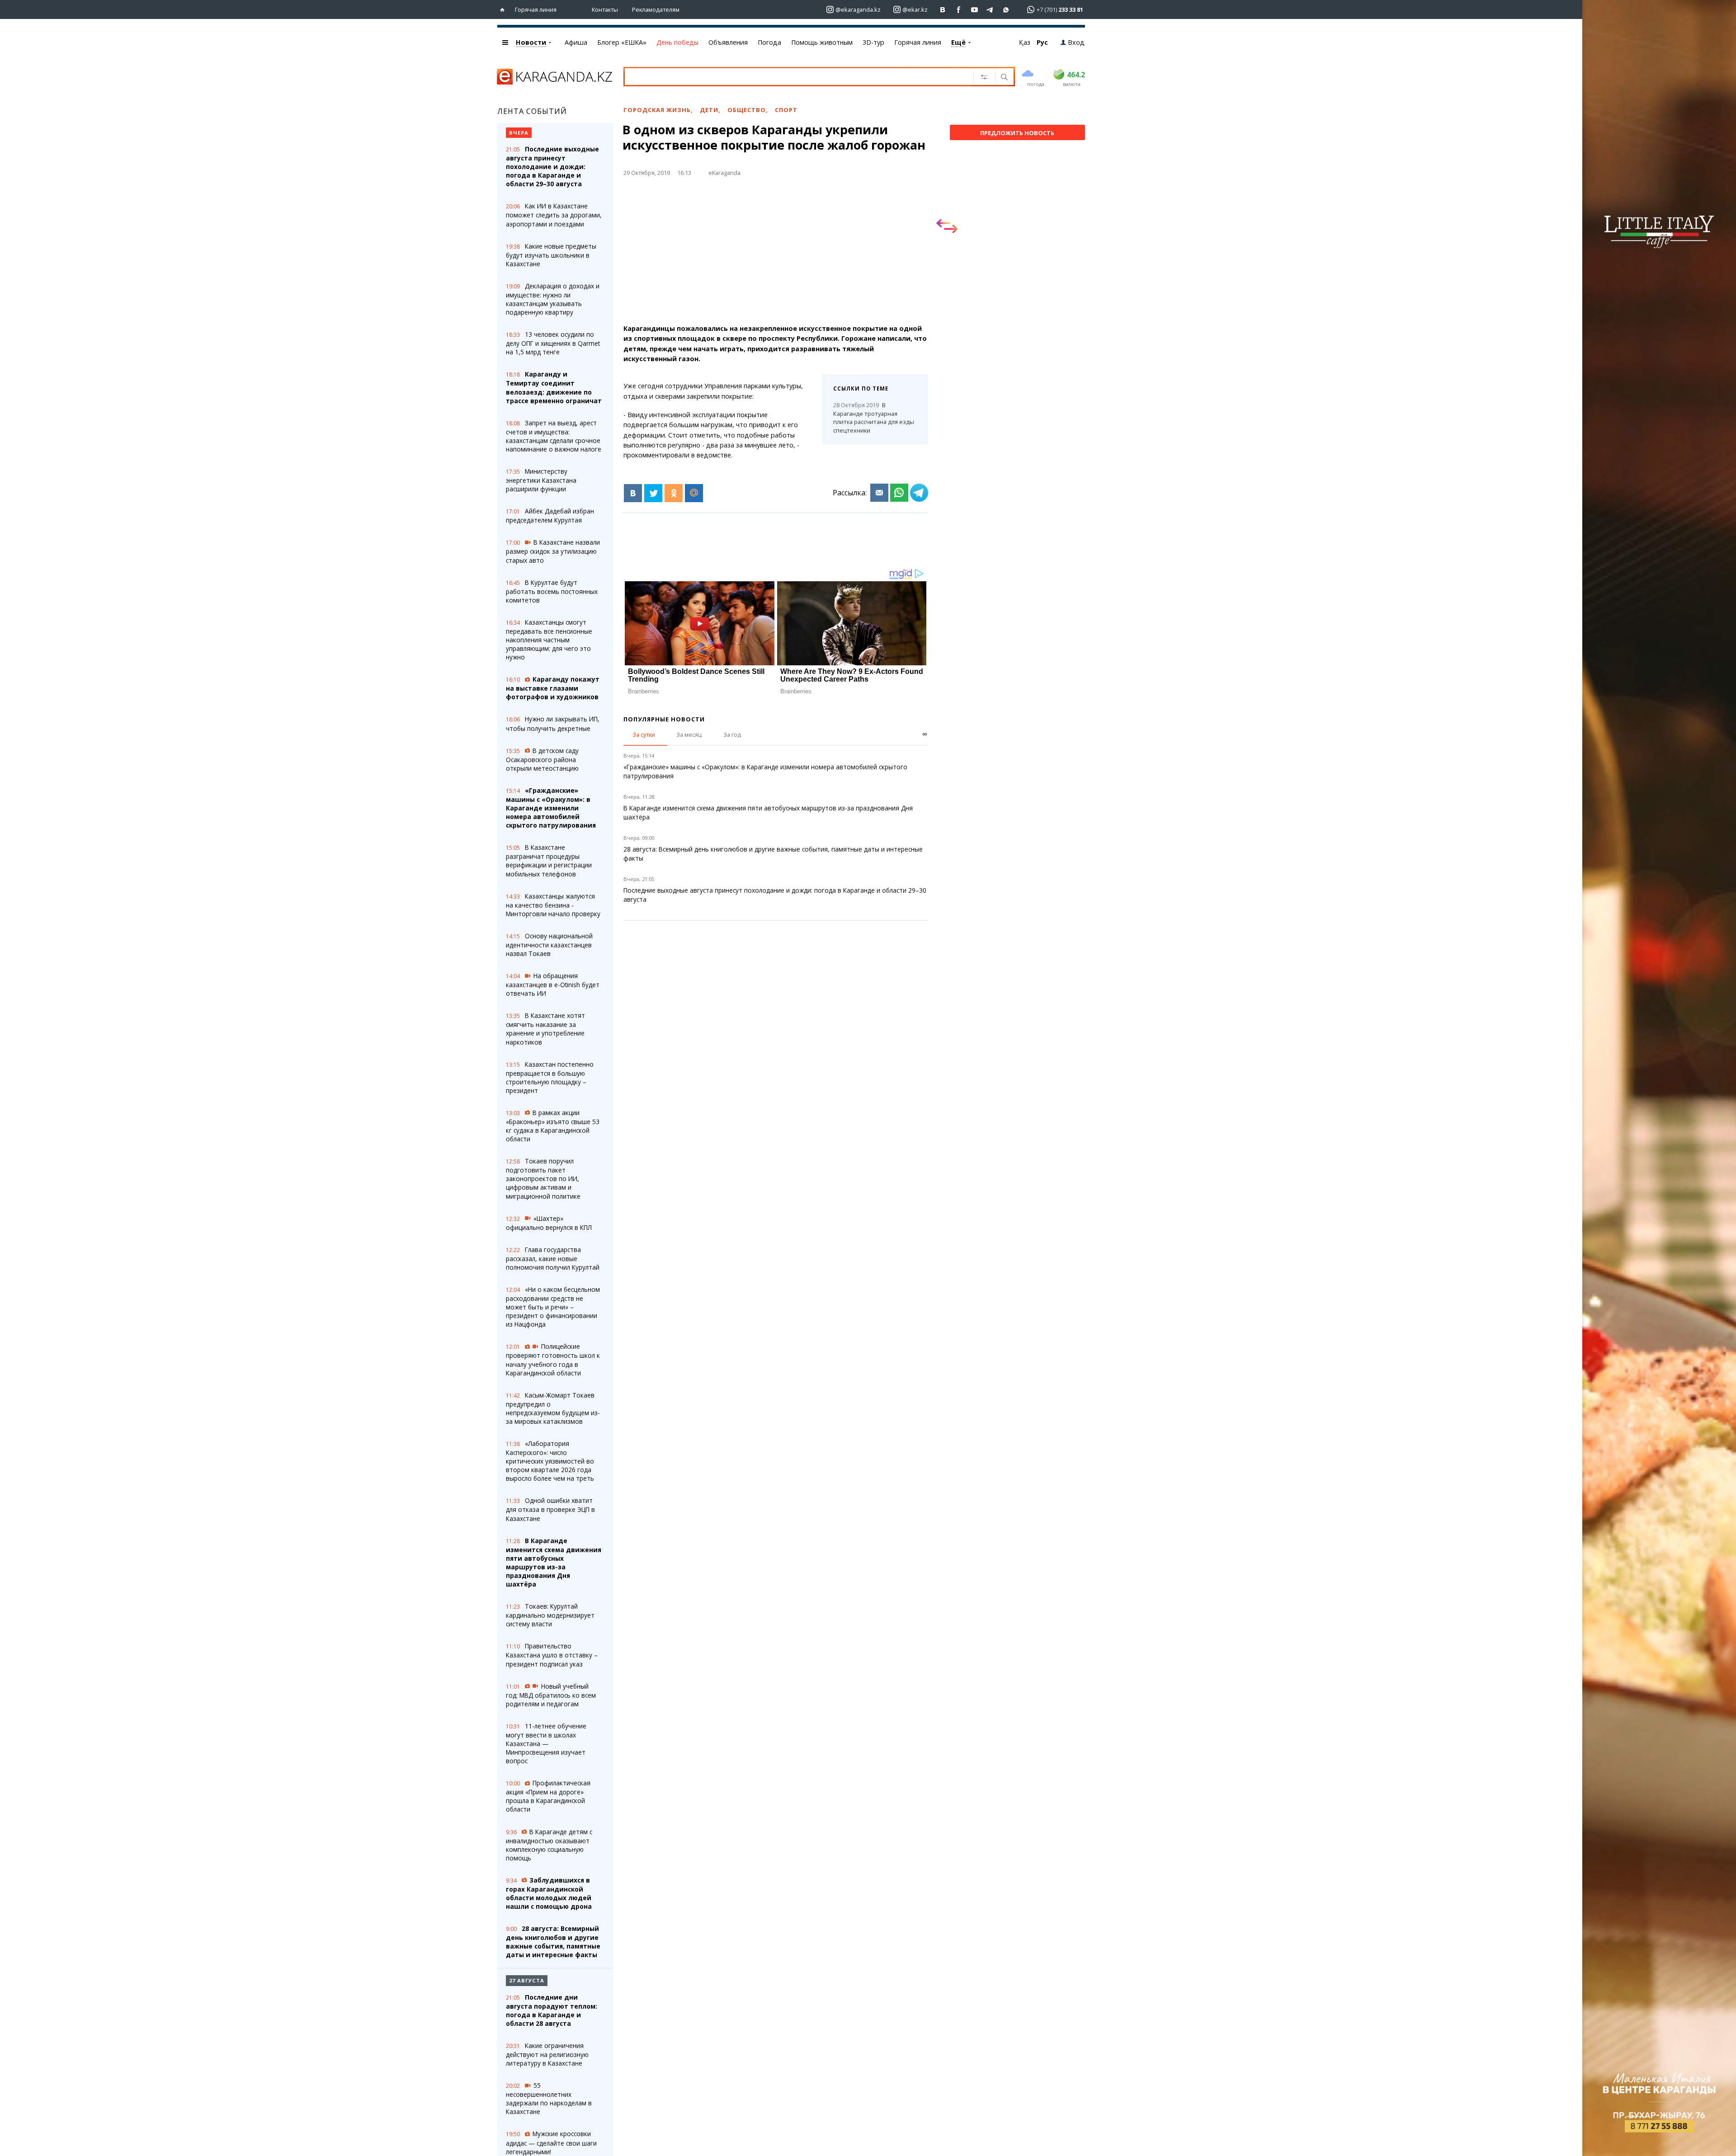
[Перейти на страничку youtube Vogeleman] (974, 10)
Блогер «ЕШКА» (622, 42)
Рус (1042, 42)
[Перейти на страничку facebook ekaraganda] (959, 10)
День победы (677, 42)
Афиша (576, 42)
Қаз (1025, 42)
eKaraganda (724, 173)
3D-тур (873, 42)
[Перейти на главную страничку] (504, 10)
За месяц (689, 734)
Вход (1076, 42)
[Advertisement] (776, 254)
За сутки (644, 734)
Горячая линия (536, 9)
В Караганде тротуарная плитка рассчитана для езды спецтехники (874, 418)
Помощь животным (822, 42)
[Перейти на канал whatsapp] (1006, 10)
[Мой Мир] (694, 493)
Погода (769, 42)
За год (732, 734)
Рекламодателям (656, 9)
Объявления (728, 42)
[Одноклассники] (674, 493)
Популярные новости (664, 719)
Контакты (605, 9)
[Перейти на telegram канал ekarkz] (990, 10)
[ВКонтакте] (633, 493)
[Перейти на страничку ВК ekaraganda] (943, 10)
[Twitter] (653, 493)
